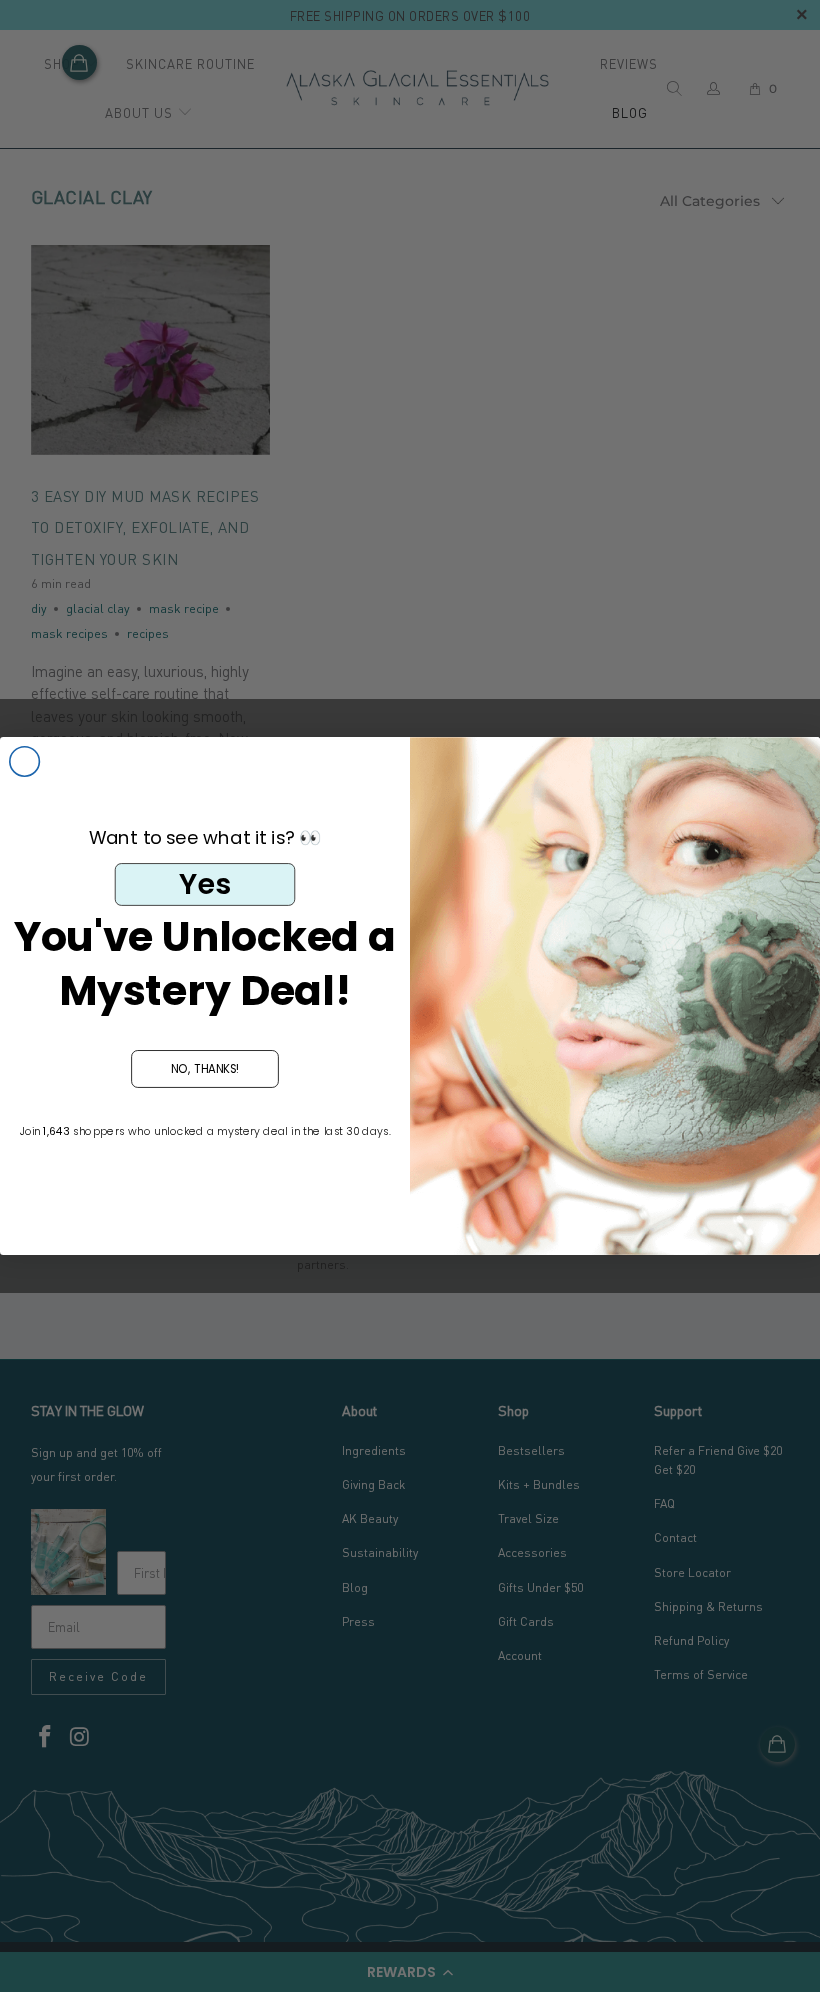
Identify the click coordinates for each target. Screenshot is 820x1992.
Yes (205, 884)
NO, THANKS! (205, 1068)
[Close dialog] (25, 762)
